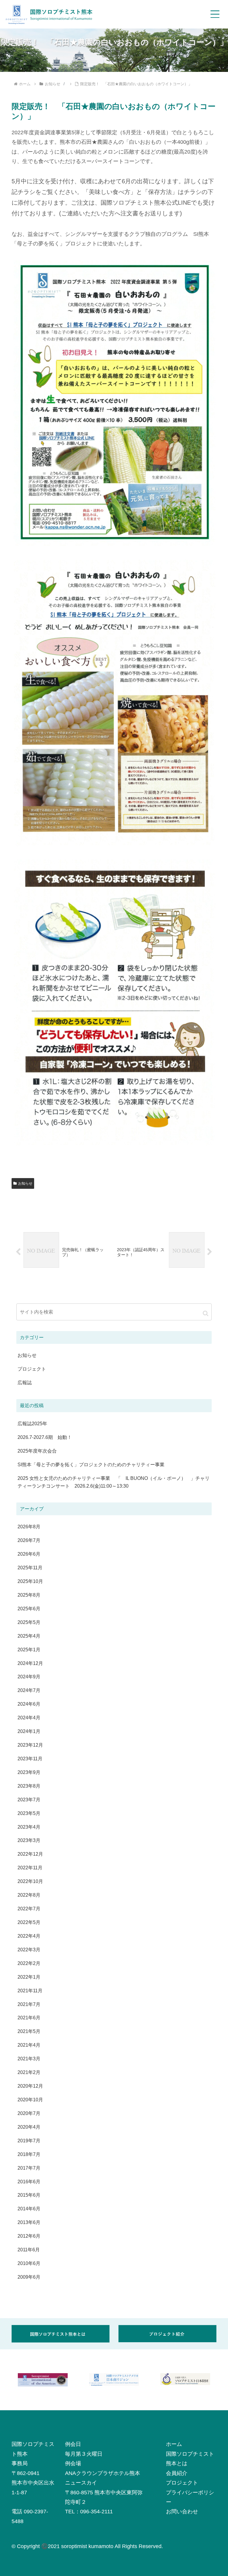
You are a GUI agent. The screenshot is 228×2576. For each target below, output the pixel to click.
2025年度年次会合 (37, 1451)
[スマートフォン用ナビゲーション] (215, 14)
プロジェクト (182, 2483)
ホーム (174, 2444)
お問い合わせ (182, 2512)
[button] (206, 1313)
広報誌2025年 (32, 1423)
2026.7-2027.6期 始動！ (45, 1437)
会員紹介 (177, 2473)
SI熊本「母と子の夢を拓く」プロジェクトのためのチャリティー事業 (91, 1464)
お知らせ (25, 1183)
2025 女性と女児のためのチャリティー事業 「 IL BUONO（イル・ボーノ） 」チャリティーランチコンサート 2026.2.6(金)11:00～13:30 (114, 1482)
